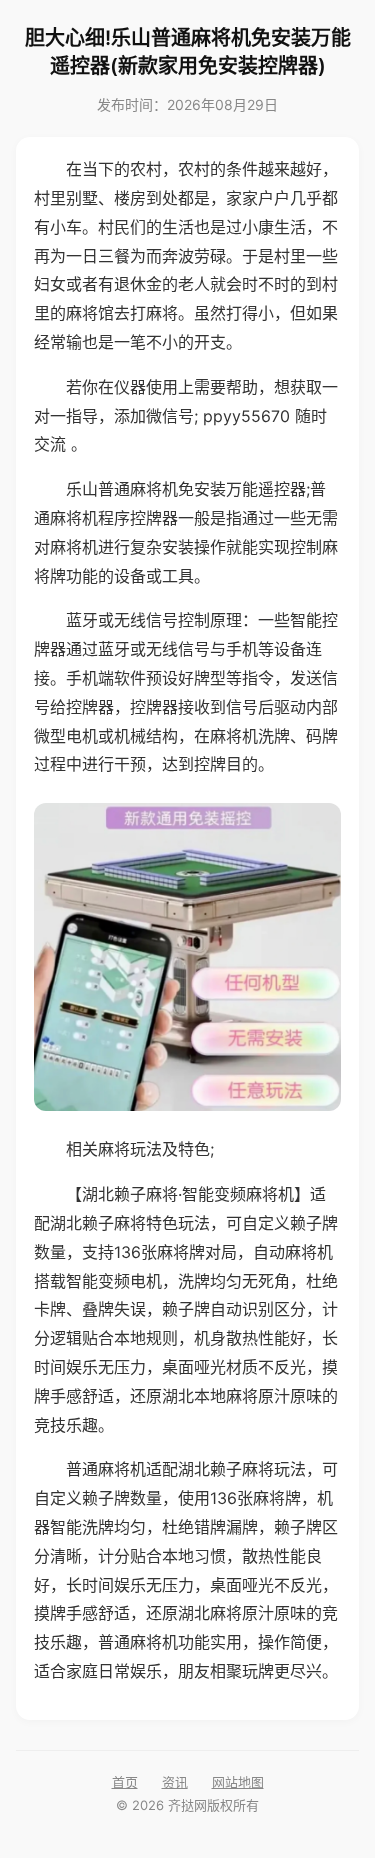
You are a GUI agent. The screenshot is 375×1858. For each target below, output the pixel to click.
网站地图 (238, 1782)
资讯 (175, 1782)
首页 (125, 1782)
